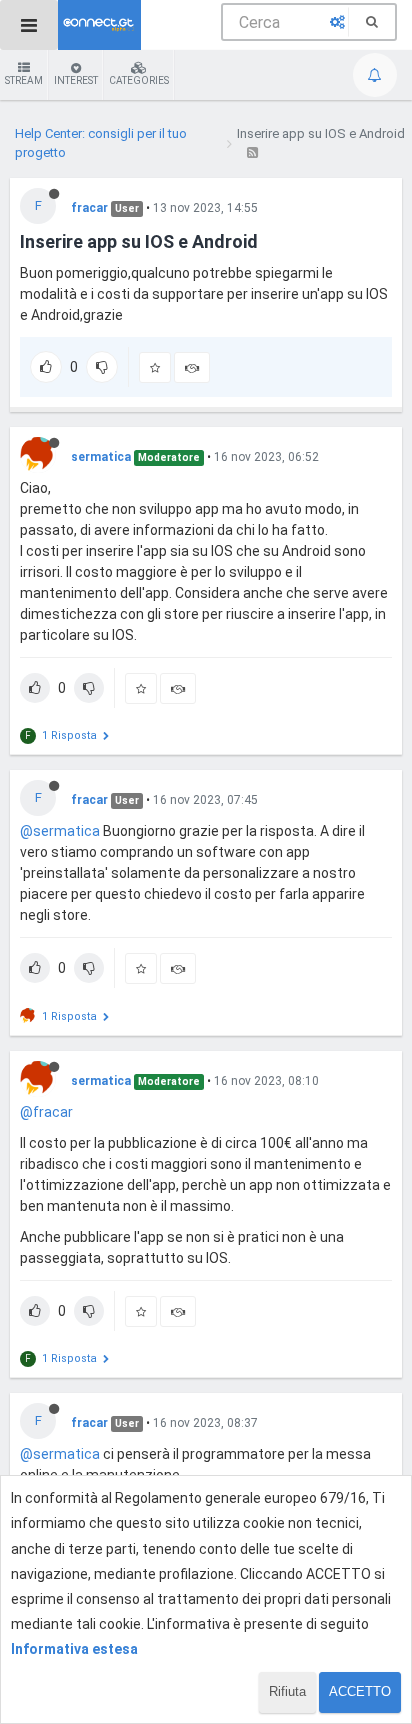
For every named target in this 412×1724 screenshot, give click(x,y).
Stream (24, 80)
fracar (89, 208)
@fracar (46, 1112)
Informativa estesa (74, 1649)
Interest (76, 80)
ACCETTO (360, 1691)
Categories (139, 80)
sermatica (101, 457)
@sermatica (60, 831)
